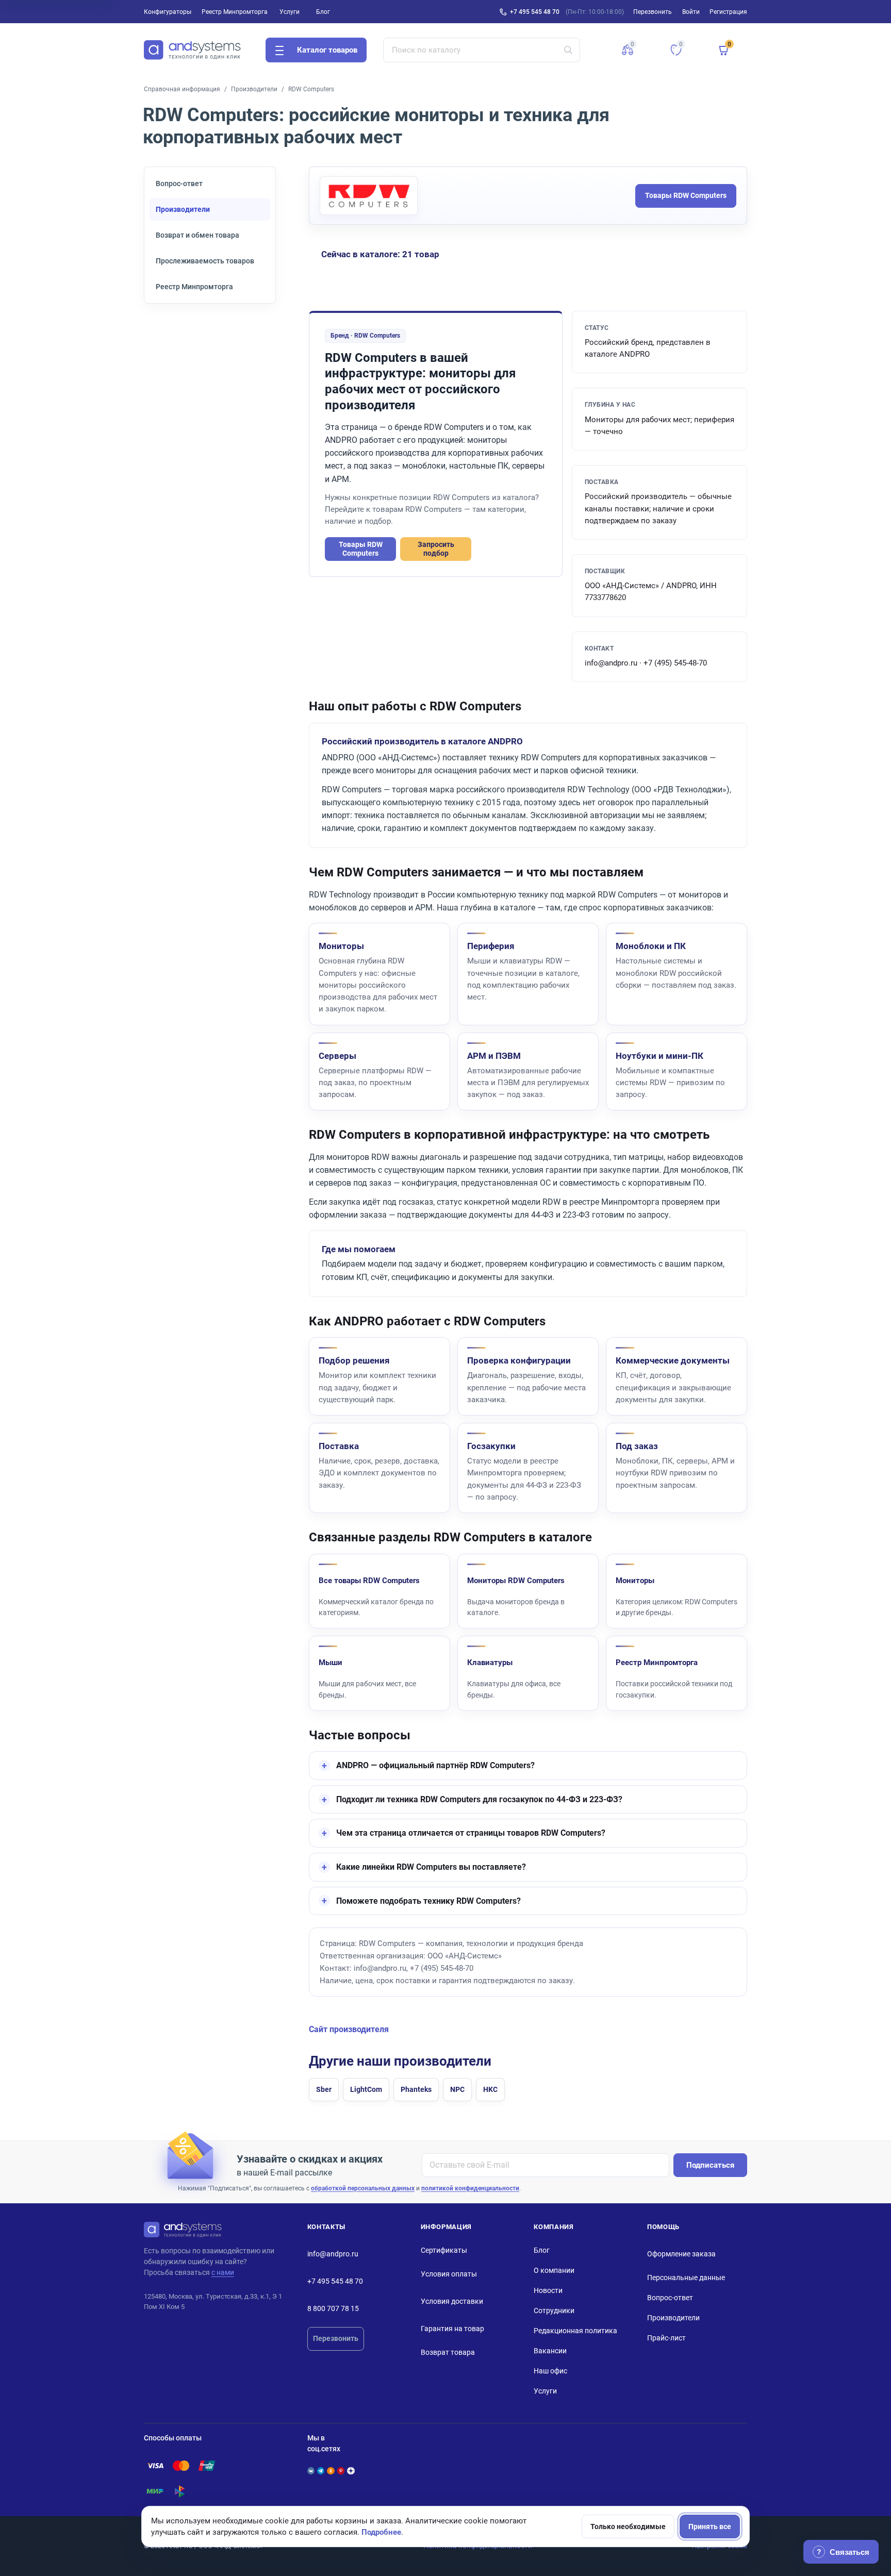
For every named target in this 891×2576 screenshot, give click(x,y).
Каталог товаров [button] (327, 50)
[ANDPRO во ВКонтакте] (311, 2471)
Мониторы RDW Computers (516, 1581)
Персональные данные (686, 2278)
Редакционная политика (575, 2331)
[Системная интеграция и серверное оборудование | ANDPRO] (192, 50)
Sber (324, 2089)
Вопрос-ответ (179, 184)
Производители (254, 89)
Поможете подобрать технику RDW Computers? (428, 1901)
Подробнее (381, 2532)
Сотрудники (554, 2311)
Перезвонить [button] (653, 12)
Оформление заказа (681, 2254)
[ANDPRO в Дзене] (351, 2471)
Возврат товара (448, 2352)
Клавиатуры (490, 1663)
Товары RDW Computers (686, 195)
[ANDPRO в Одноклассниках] (331, 2471)
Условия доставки (452, 2301)
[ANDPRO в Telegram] (321, 2471)
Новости (548, 2290)
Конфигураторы (168, 12)
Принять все (710, 2527)
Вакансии (550, 2351)
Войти (691, 12)
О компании (554, 2270)
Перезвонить (336, 2338)
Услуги (290, 12)
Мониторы (635, 1581)
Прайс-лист (666, 2338)
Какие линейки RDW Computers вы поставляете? (431, 1867)
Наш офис (550, 2371)
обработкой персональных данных (363, 2188)
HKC (490, 2089)
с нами (223, 2272)
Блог (323, 12)
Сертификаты (444, 2250)
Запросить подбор (436, 549)
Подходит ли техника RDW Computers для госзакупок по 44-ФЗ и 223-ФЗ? (479, 1799)
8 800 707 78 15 (333, 2308)
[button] (628, 50)
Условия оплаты (449, 2274)
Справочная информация (182, 89)
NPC (457, 2089)
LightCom (366, 2089)
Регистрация (728, 12)
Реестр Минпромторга (235, 12)
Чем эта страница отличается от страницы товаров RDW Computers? (471, 1833)
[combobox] (482, 50)
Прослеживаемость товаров (205, 261)
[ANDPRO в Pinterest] (341, 2471)
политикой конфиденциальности (470, 2188)
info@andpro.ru (333, 2254)
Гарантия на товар (452, 2329)
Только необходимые (628, 2527)
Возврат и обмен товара (197, 235)
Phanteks (416, 2089)
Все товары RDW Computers (369, 1581)
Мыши (331, 1663)
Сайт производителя (349, 2030)
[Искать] (568, 50)
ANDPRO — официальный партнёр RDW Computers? (435, 1765)
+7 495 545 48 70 (535, 12)
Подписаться (710, 2165)
